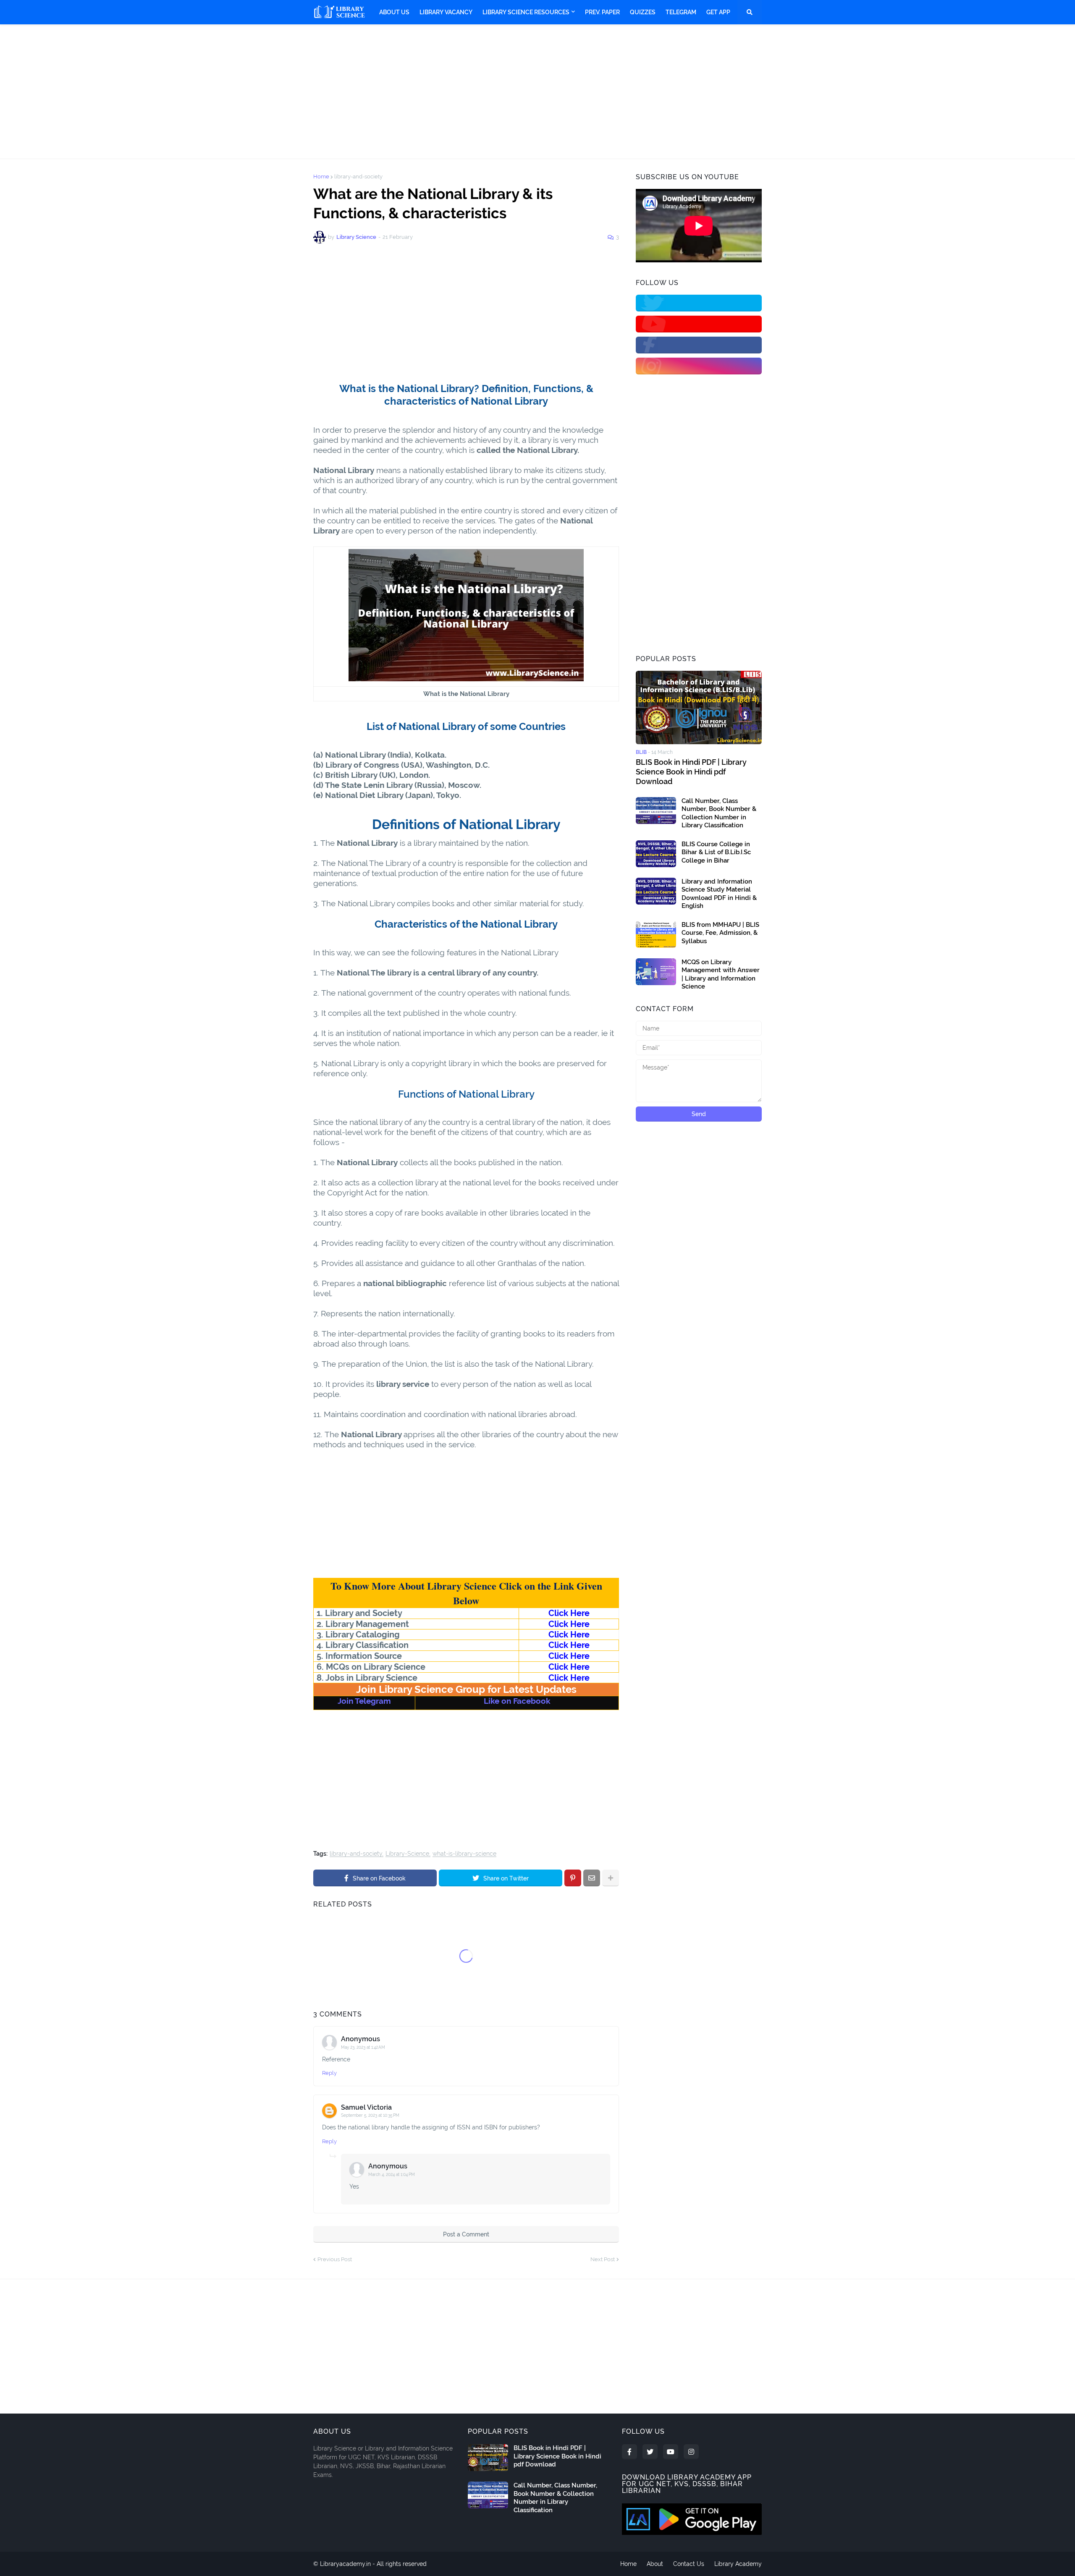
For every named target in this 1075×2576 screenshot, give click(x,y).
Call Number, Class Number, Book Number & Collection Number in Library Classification (719, 813)
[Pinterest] (573, 1878)
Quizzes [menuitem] (643, 12)
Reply (329, 2073)
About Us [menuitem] (394, 12)
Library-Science (407, 1854)
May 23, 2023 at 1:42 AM (363, 2047)
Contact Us (689, 2564)
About (655, 2564)
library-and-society (358, 177)
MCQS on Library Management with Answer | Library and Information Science (721, 974)
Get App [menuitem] (718, 12)
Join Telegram (364, 1701)
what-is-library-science (464, 1854)
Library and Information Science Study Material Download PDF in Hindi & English (719, 894)
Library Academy (738, 2564)
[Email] (592, 1878)
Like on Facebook (517, 1701)
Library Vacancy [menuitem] (446, 12)
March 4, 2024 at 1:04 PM (392, 2175)
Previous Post (335, 2259)
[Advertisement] (537, 92)
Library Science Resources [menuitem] (526, 12)
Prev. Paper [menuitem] (602, 12)
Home (321, 177)
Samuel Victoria (366, 2107)
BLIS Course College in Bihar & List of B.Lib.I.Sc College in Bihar (716, 852)
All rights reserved (402, 2564)
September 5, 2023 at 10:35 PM (370, 2115)
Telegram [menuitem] (681, 12)
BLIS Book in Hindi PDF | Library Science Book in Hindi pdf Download (691, 772)
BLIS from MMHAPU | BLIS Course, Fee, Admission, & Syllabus (720, 933)
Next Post (603, 2259)
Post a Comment (466, 2234)
